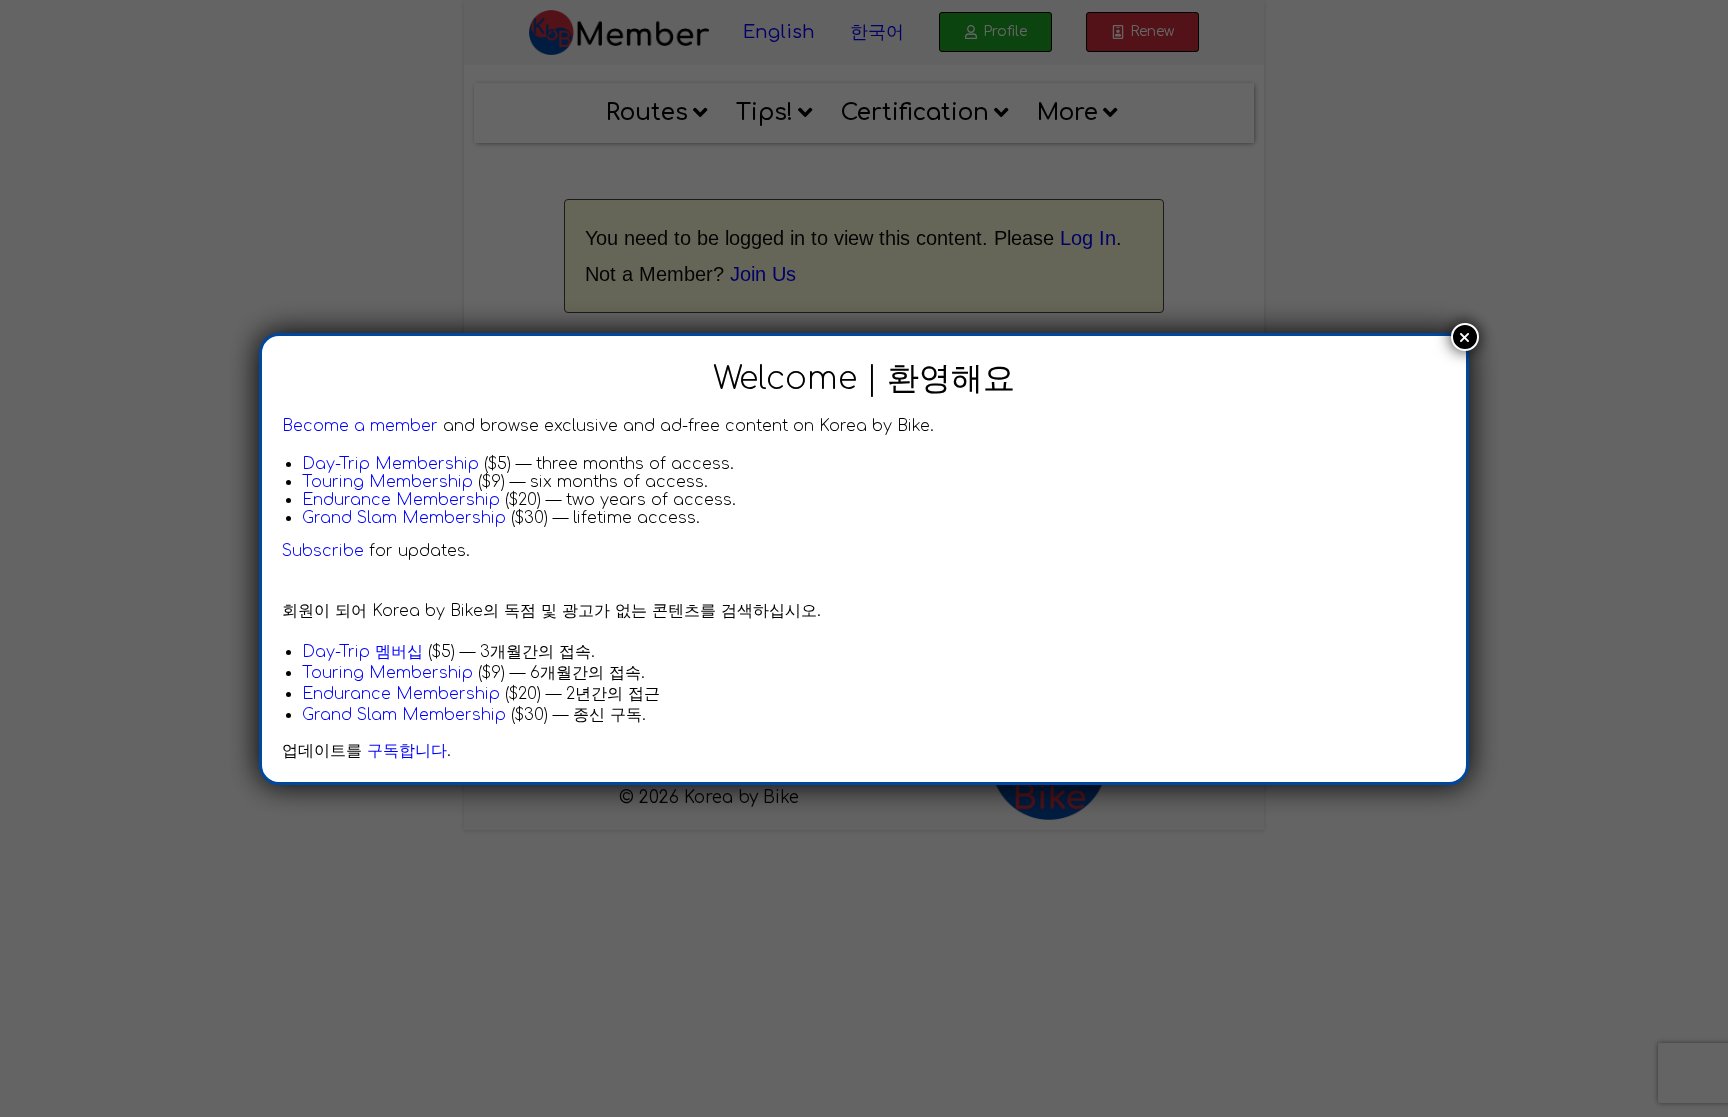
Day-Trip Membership (390, 464)
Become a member (360, 426)
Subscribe (323, 551)
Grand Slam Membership (404, 518)
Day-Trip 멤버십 (362, 652)
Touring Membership (387, 482)
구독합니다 (407, 751)
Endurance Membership (401, 500)
